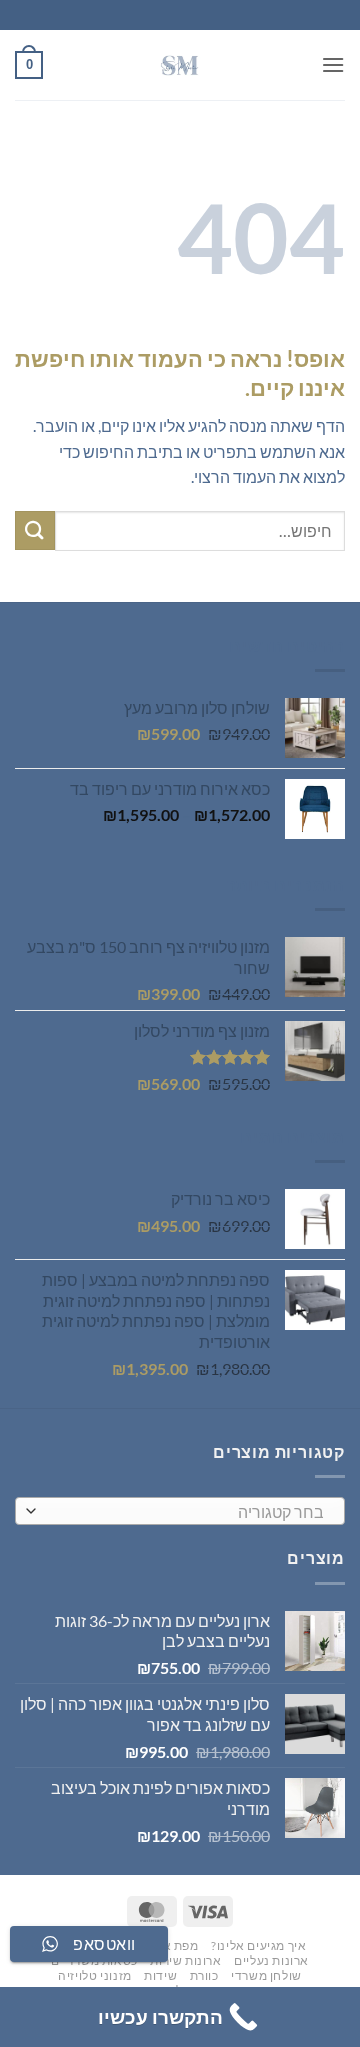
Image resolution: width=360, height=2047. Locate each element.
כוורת (204, 1975)
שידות (160, 1975)
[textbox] (185, 1512)
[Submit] (35, 530)
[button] (333, 64)
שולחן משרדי (266, 1975)
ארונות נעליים (271, 1960)
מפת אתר (172, 1945)
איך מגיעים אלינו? (258, 1945)
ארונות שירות (185, 1960)
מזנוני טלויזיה (95, 1975)
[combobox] (180, 1511)
